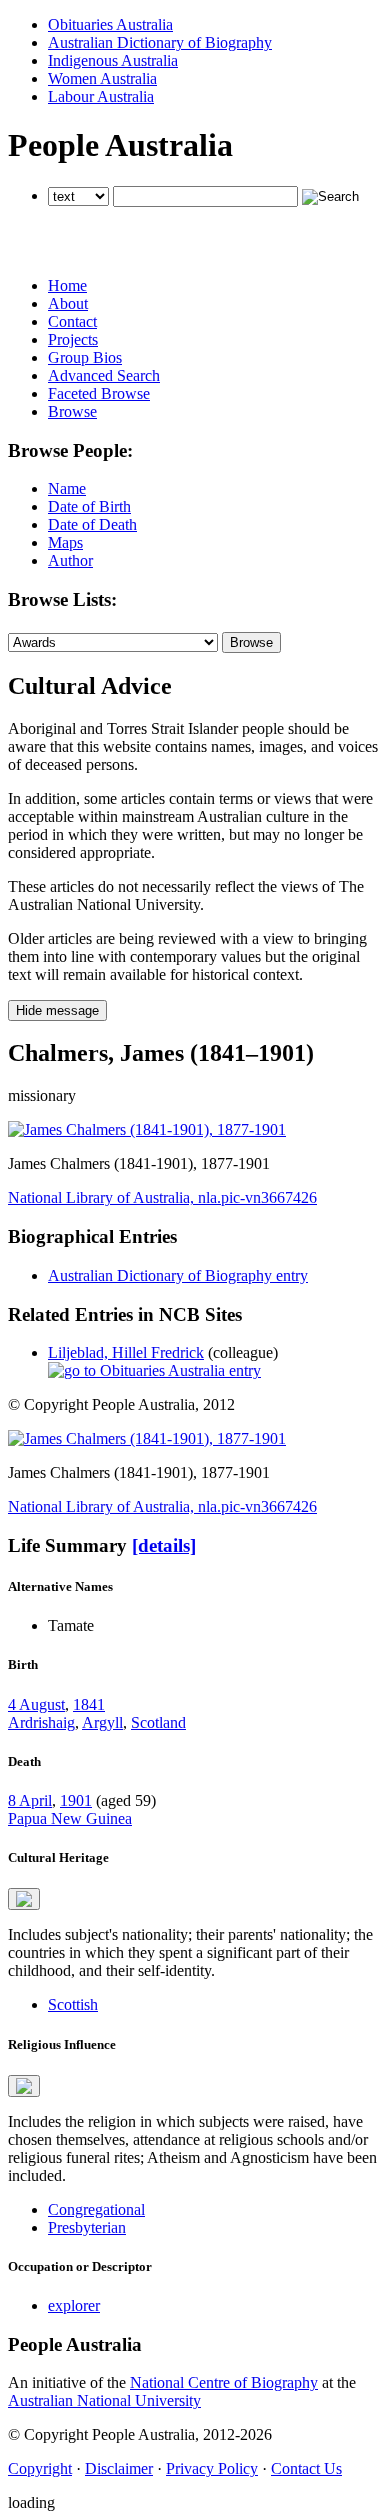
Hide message (57, 1010)
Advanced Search (104, 375)
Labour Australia (101, 96)
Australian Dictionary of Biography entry (178, 1275)
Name (67, 488)
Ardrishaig (41, 1722)
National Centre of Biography (224, 2382)
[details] (164, 1545)
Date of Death (92, 524)
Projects (73, 339)
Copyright (40, 2468)
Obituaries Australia (110, 24)
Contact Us (306, 2468)
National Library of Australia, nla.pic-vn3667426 (162, 1197)
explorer (74, 2305)
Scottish (73, 2004)
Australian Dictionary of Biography (160, 42)
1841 (89, 1704)
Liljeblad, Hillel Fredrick (126, 1352)
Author (70, 560)
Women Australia (102, 78)
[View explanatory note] (24, 1899)
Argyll (102, 1722)
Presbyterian (87, 2227)
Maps (65, 542)
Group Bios (85, 357)
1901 (76, 1800)
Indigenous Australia (113, 60)
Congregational (96, 2209)
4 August (36, 1704)
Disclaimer (119, 2468)
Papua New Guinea (70, 1818)
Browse (72, 411)
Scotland (158, 1722)
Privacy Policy (212, 2468)
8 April (30, 1800)
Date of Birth (89, 506)
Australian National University (104, 2400)
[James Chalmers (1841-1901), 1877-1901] (147, 1129)
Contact (72, 321)
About (68, 303)
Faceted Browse (99, 393)
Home (67, 285)
